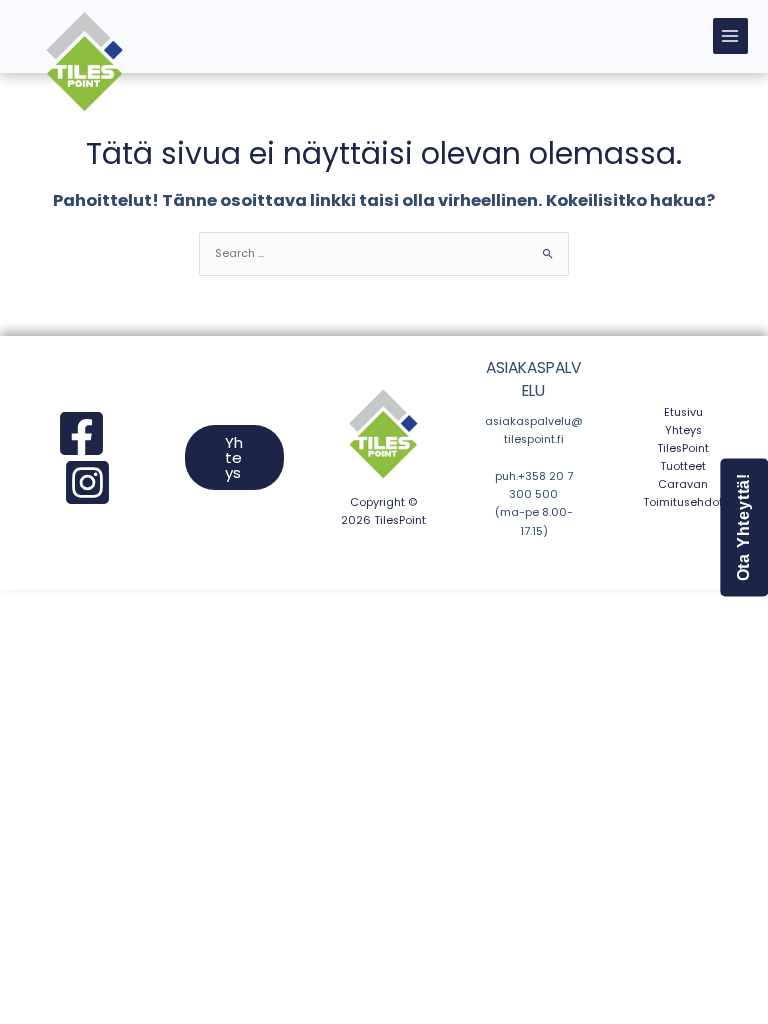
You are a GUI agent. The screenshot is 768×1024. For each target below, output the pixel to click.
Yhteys (683, 430)
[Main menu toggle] (730, 35)
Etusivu (683, 412)
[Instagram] (87, 482)
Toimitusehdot (683, 502)
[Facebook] (81, 433)
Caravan (683, 484)
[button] (235, 457)
